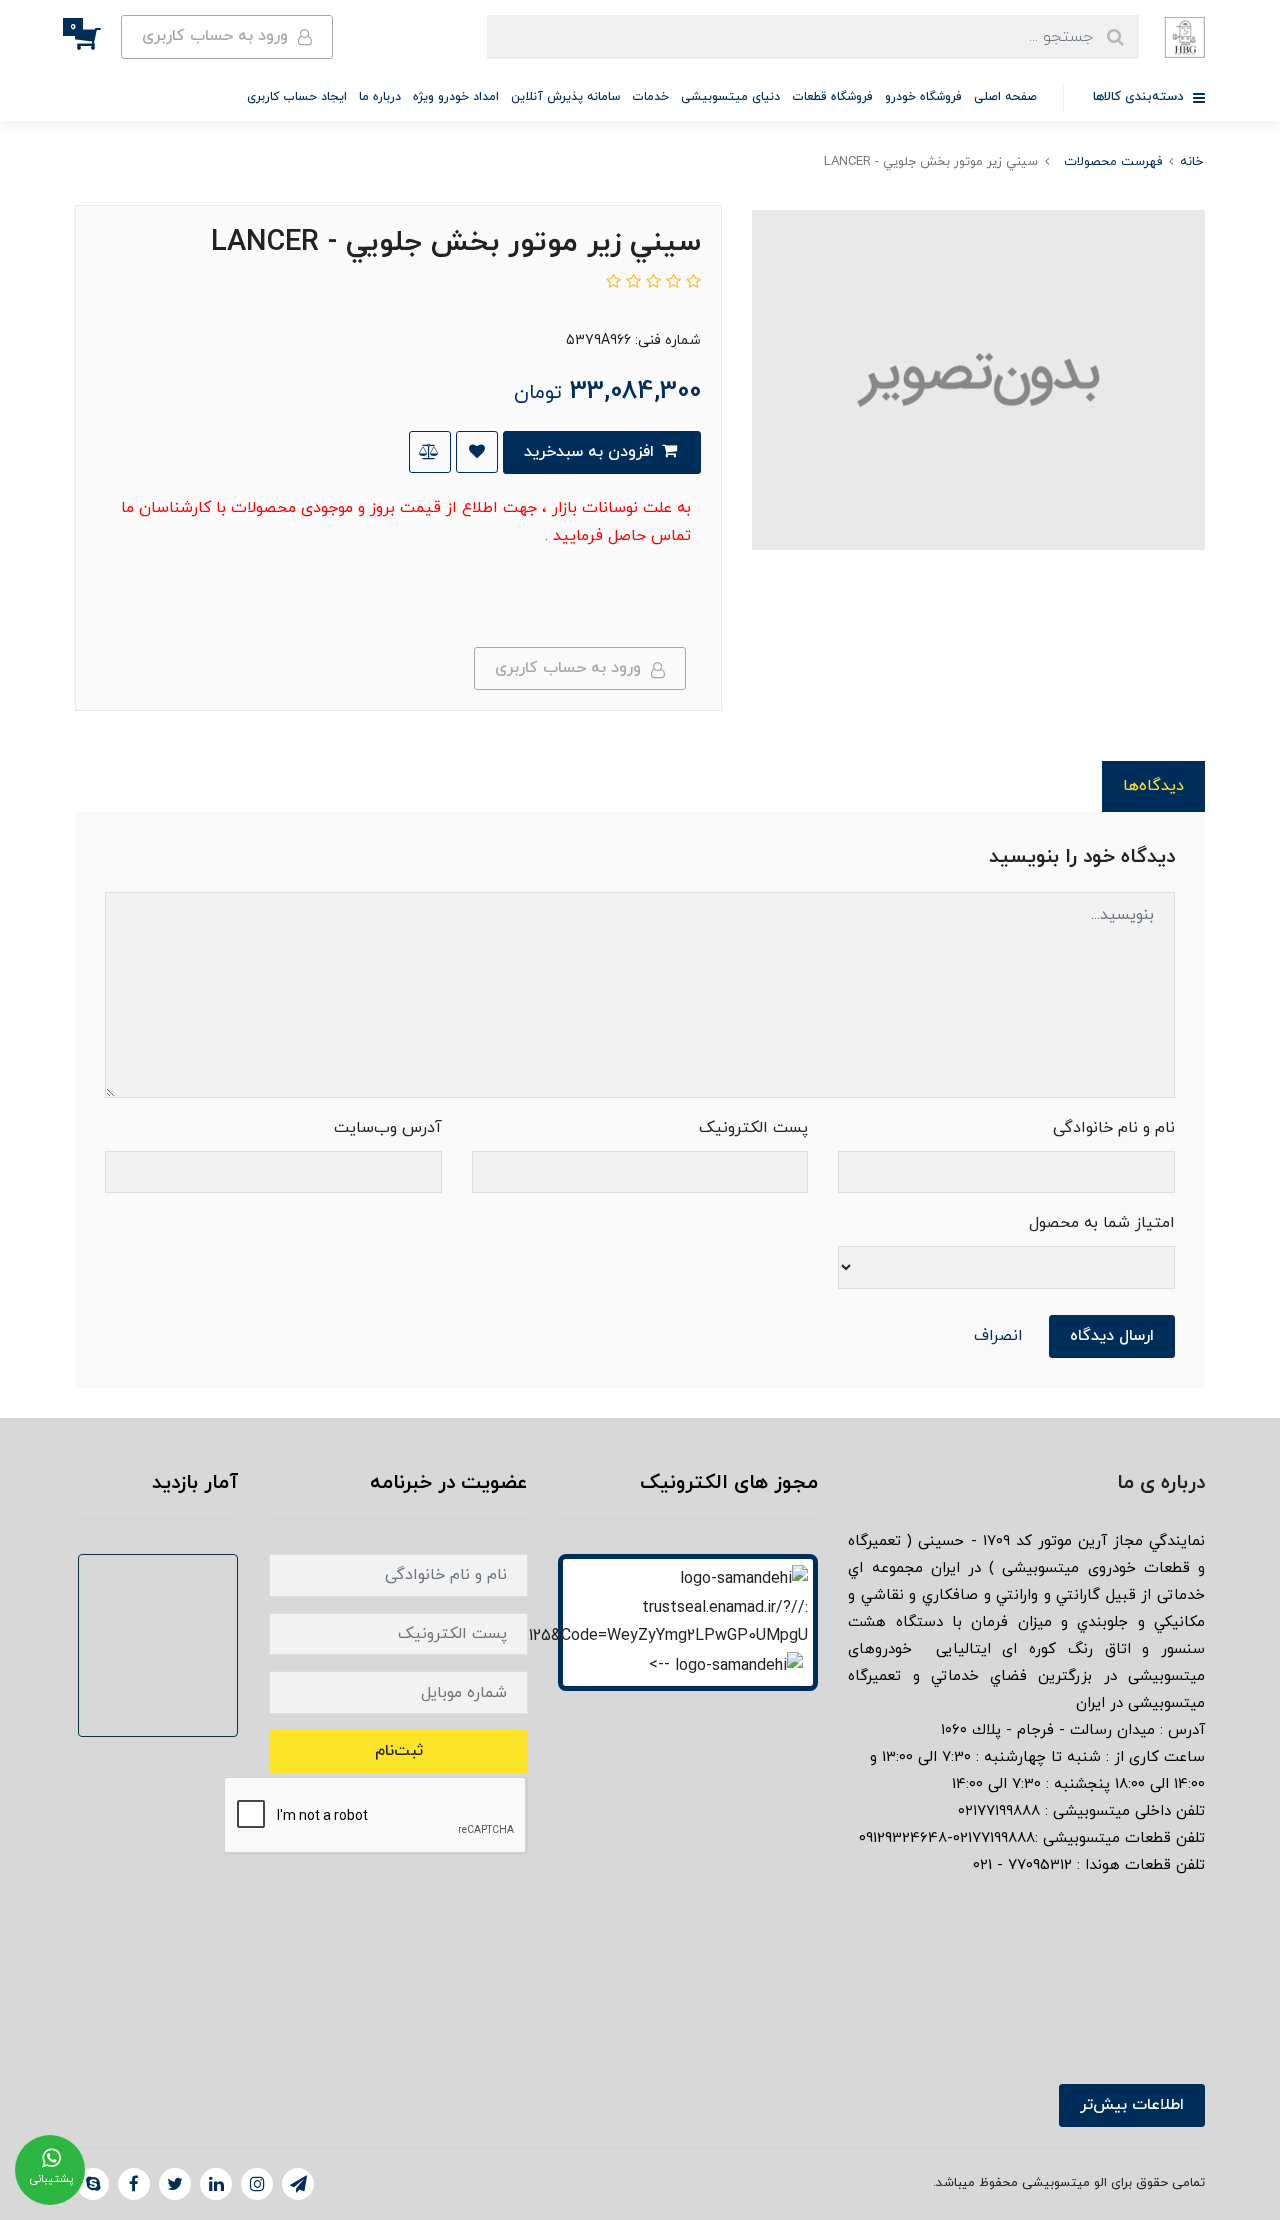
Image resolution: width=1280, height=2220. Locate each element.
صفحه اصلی (1005, 97)
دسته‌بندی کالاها (1140, 97)
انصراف (998, 1336)
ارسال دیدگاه (1112, 1336)
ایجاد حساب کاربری (297, 97)
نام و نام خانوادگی (1114, 1128)
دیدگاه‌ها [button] (1153, 786)
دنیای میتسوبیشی (730, 97)
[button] (98, 37)
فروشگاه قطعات (832, 97)
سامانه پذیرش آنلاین (565, 97)
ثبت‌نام (399, 1751)
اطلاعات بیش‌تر (1132, 2105)
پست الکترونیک (753, 1128)
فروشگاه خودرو (923, 97)
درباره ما (380, 97)
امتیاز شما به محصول (1102, 1223)
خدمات (650, 97)
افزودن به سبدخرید (591, 452)
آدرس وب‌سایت (388, 1128)
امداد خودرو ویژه (456, 97)
